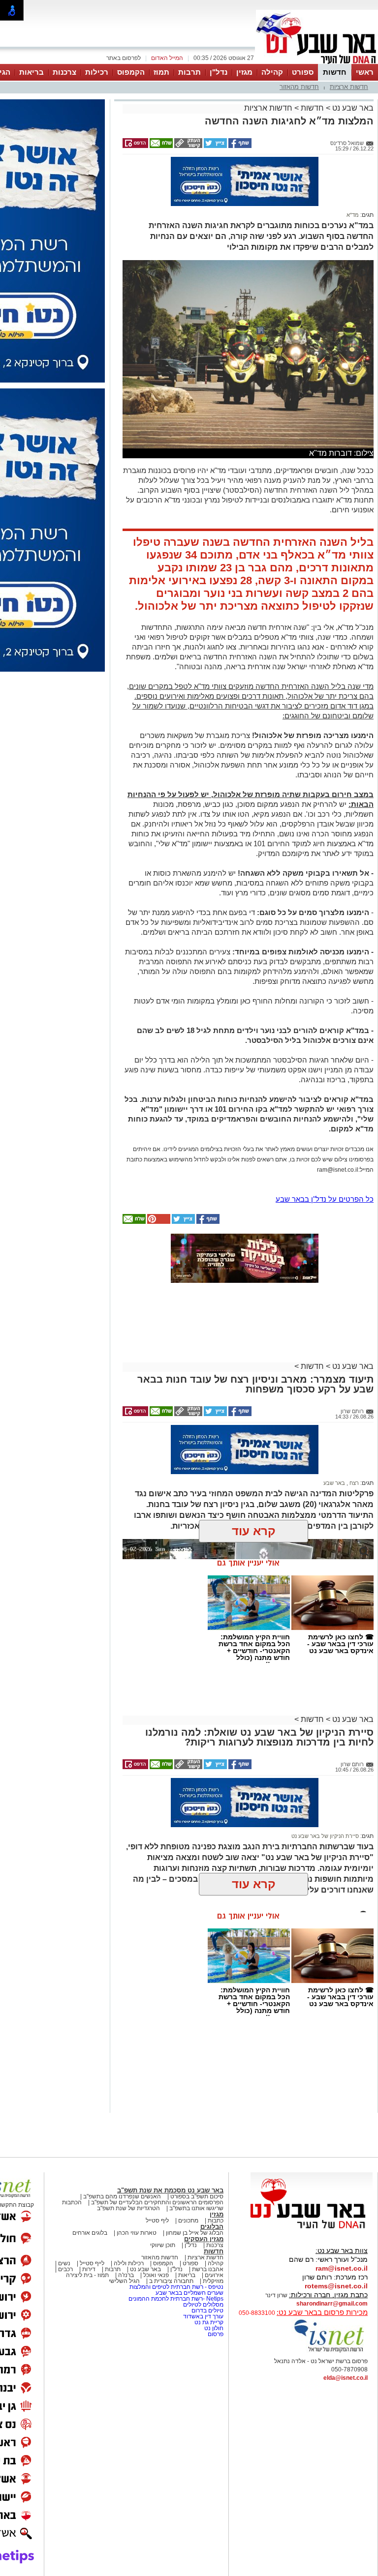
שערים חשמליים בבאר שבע (189, 2293)
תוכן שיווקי (163, 2245)
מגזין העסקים (204, 2239)
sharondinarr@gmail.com (332, 2304)
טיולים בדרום (207, 2310)
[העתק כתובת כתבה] (188, 146)
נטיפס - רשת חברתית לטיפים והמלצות (176, 2287)
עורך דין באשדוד (203, 2316)
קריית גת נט (209, 2322)
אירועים (214, 2275)
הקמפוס (131, 72)
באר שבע (334, 1483)
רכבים (65, 2269)
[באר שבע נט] (312, 2229)
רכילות (97, 72)
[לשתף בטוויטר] (215, 146)
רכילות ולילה (129, 2263)
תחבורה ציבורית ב (171, 2281)
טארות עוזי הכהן (137, 2233)
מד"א (353, 215)
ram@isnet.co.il (342, 2268)
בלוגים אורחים (90, 2233)
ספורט (303, 72)
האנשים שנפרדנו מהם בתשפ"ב (122, 2196)
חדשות (335, 72)
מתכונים (188, 2221)
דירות (89, 2269)
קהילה (272, 72)
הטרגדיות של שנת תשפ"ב (128, 2208)
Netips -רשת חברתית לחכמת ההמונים (176, 2299)
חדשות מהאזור (299, 87)
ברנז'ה (126, 2275)
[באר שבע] (317, 63)
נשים (64, 2263)
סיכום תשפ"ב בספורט (197, 2196)
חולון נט (213, 2328)
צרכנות (64, 72)
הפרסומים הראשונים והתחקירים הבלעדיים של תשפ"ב (157, 2202)
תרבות (189, 72)
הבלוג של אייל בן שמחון (195, 2233)
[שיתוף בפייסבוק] (239, 146)
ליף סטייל (157, 2221)
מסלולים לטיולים (203, 2305)
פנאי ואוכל (156, 2275)
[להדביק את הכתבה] (158, 1222)
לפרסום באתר (124, 58)
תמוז (161, 72)
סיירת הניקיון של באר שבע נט (325, 1836)
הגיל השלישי (124, 2281)
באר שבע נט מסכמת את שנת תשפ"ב (170, 2190)
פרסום (215, 2334)
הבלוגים (212, 2227)
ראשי (365, 72)
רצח (353, 1483)
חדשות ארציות (349, 87)
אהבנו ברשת (208, 2269)
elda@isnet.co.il (346, 2378)
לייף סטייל (92, 2263)
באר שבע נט (352, 108)
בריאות (31, 72)
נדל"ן (219, 72)
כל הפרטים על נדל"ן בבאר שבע (325, 1199)
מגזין (244, 72)
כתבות (216, 2221)
